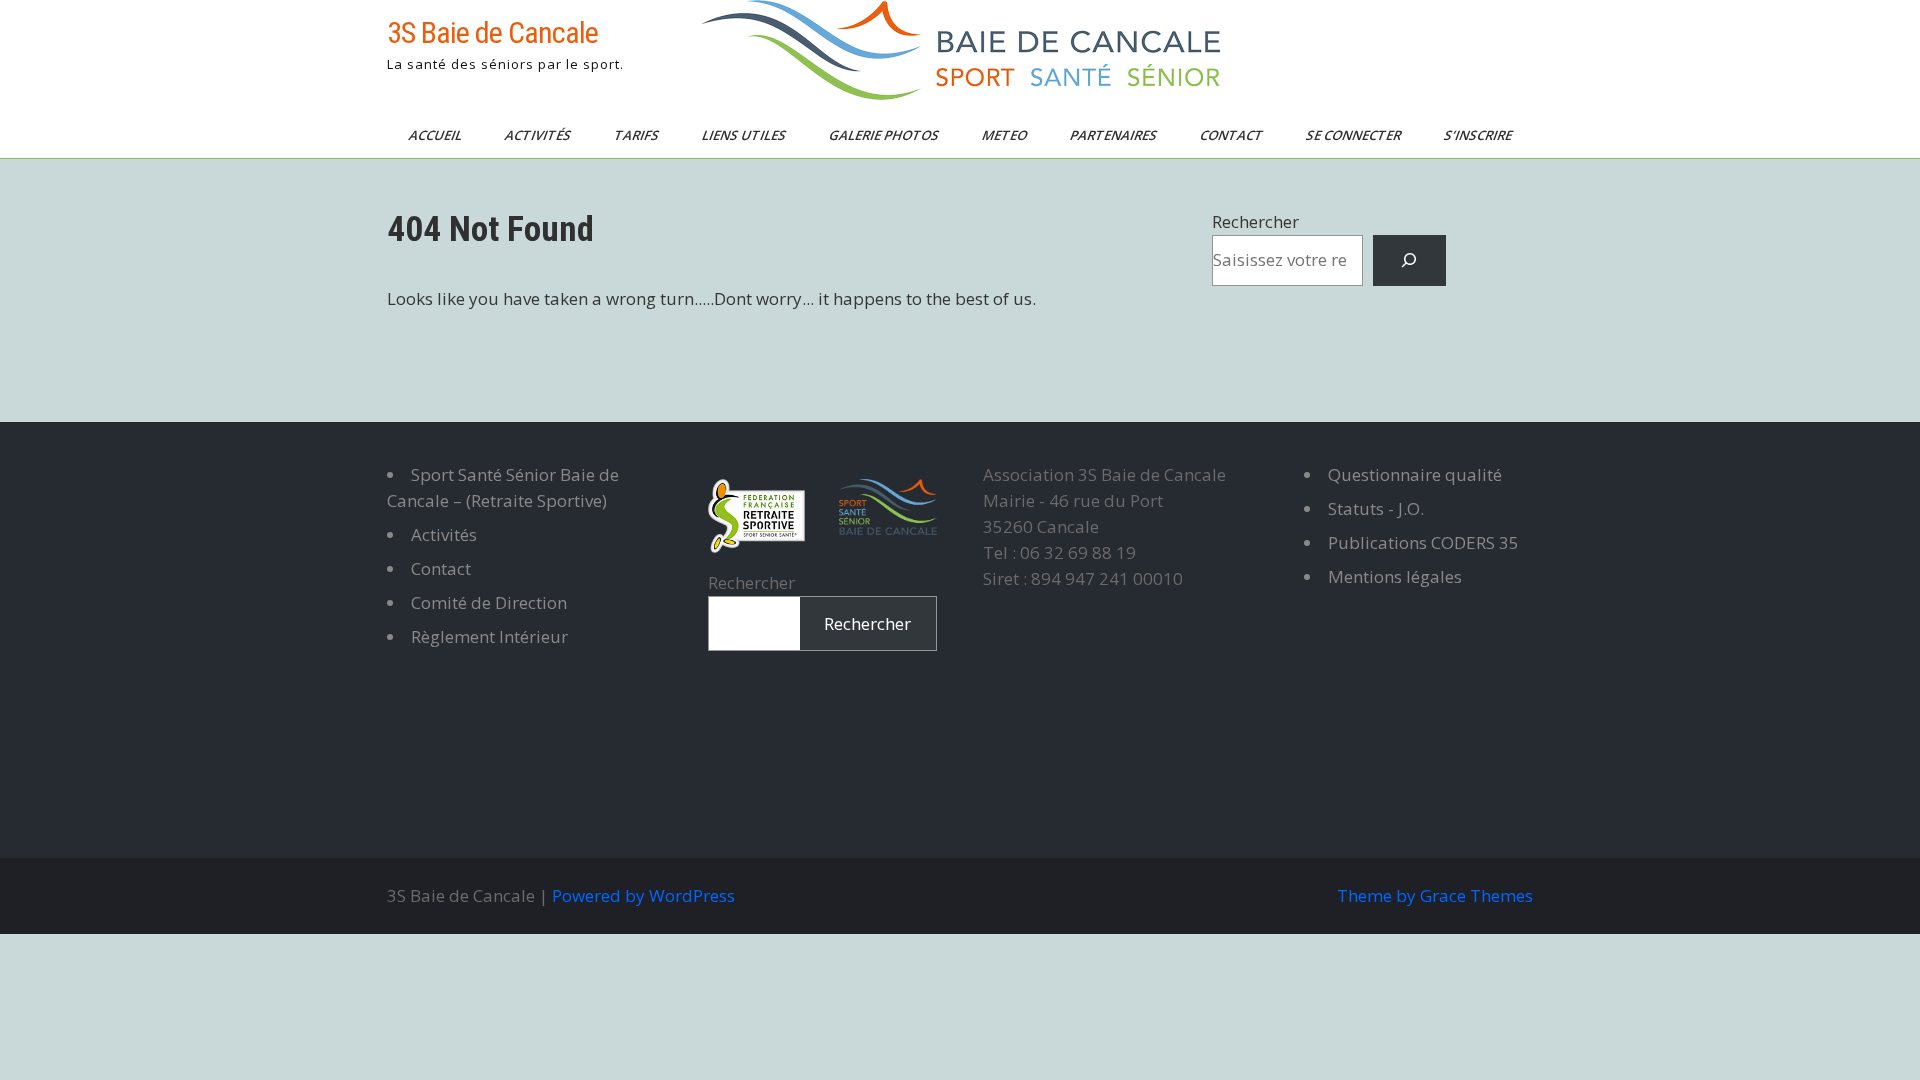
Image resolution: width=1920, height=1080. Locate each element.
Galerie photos (885, 135)
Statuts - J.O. (1376, 508)
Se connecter (1355, 135)
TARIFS (638, 135)
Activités (539, 135)
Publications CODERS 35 (1423, 542)
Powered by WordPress (643, 895)
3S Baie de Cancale (492, 32)
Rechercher (1255, 221)
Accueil (437, 135)
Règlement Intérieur (489, 636)
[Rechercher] (1409, 260)
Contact (1233, 135)
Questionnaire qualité (1415, 474)
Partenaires (1115, 135)
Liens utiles (745, 135)
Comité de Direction (489, 602)
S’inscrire (1479, 135)
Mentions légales (1395, 576)
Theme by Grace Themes (1435, 895)
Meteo (1006, 135)
